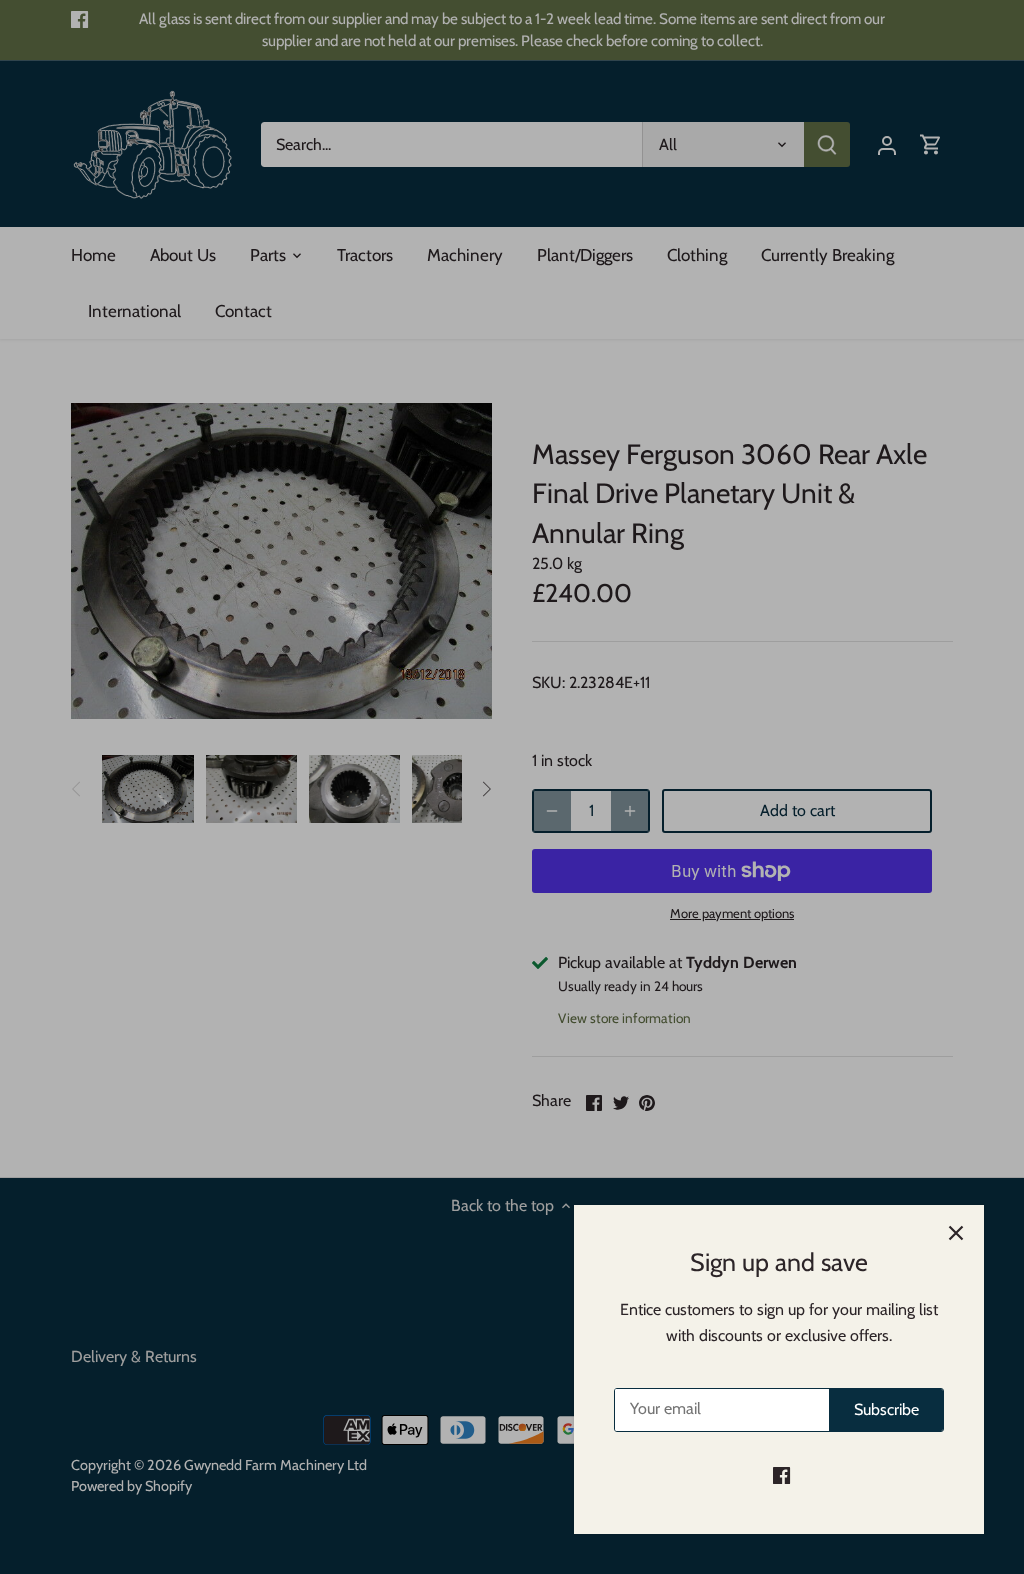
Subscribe (886, 1409)
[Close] (956, 1233)
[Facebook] (781, 1475)
